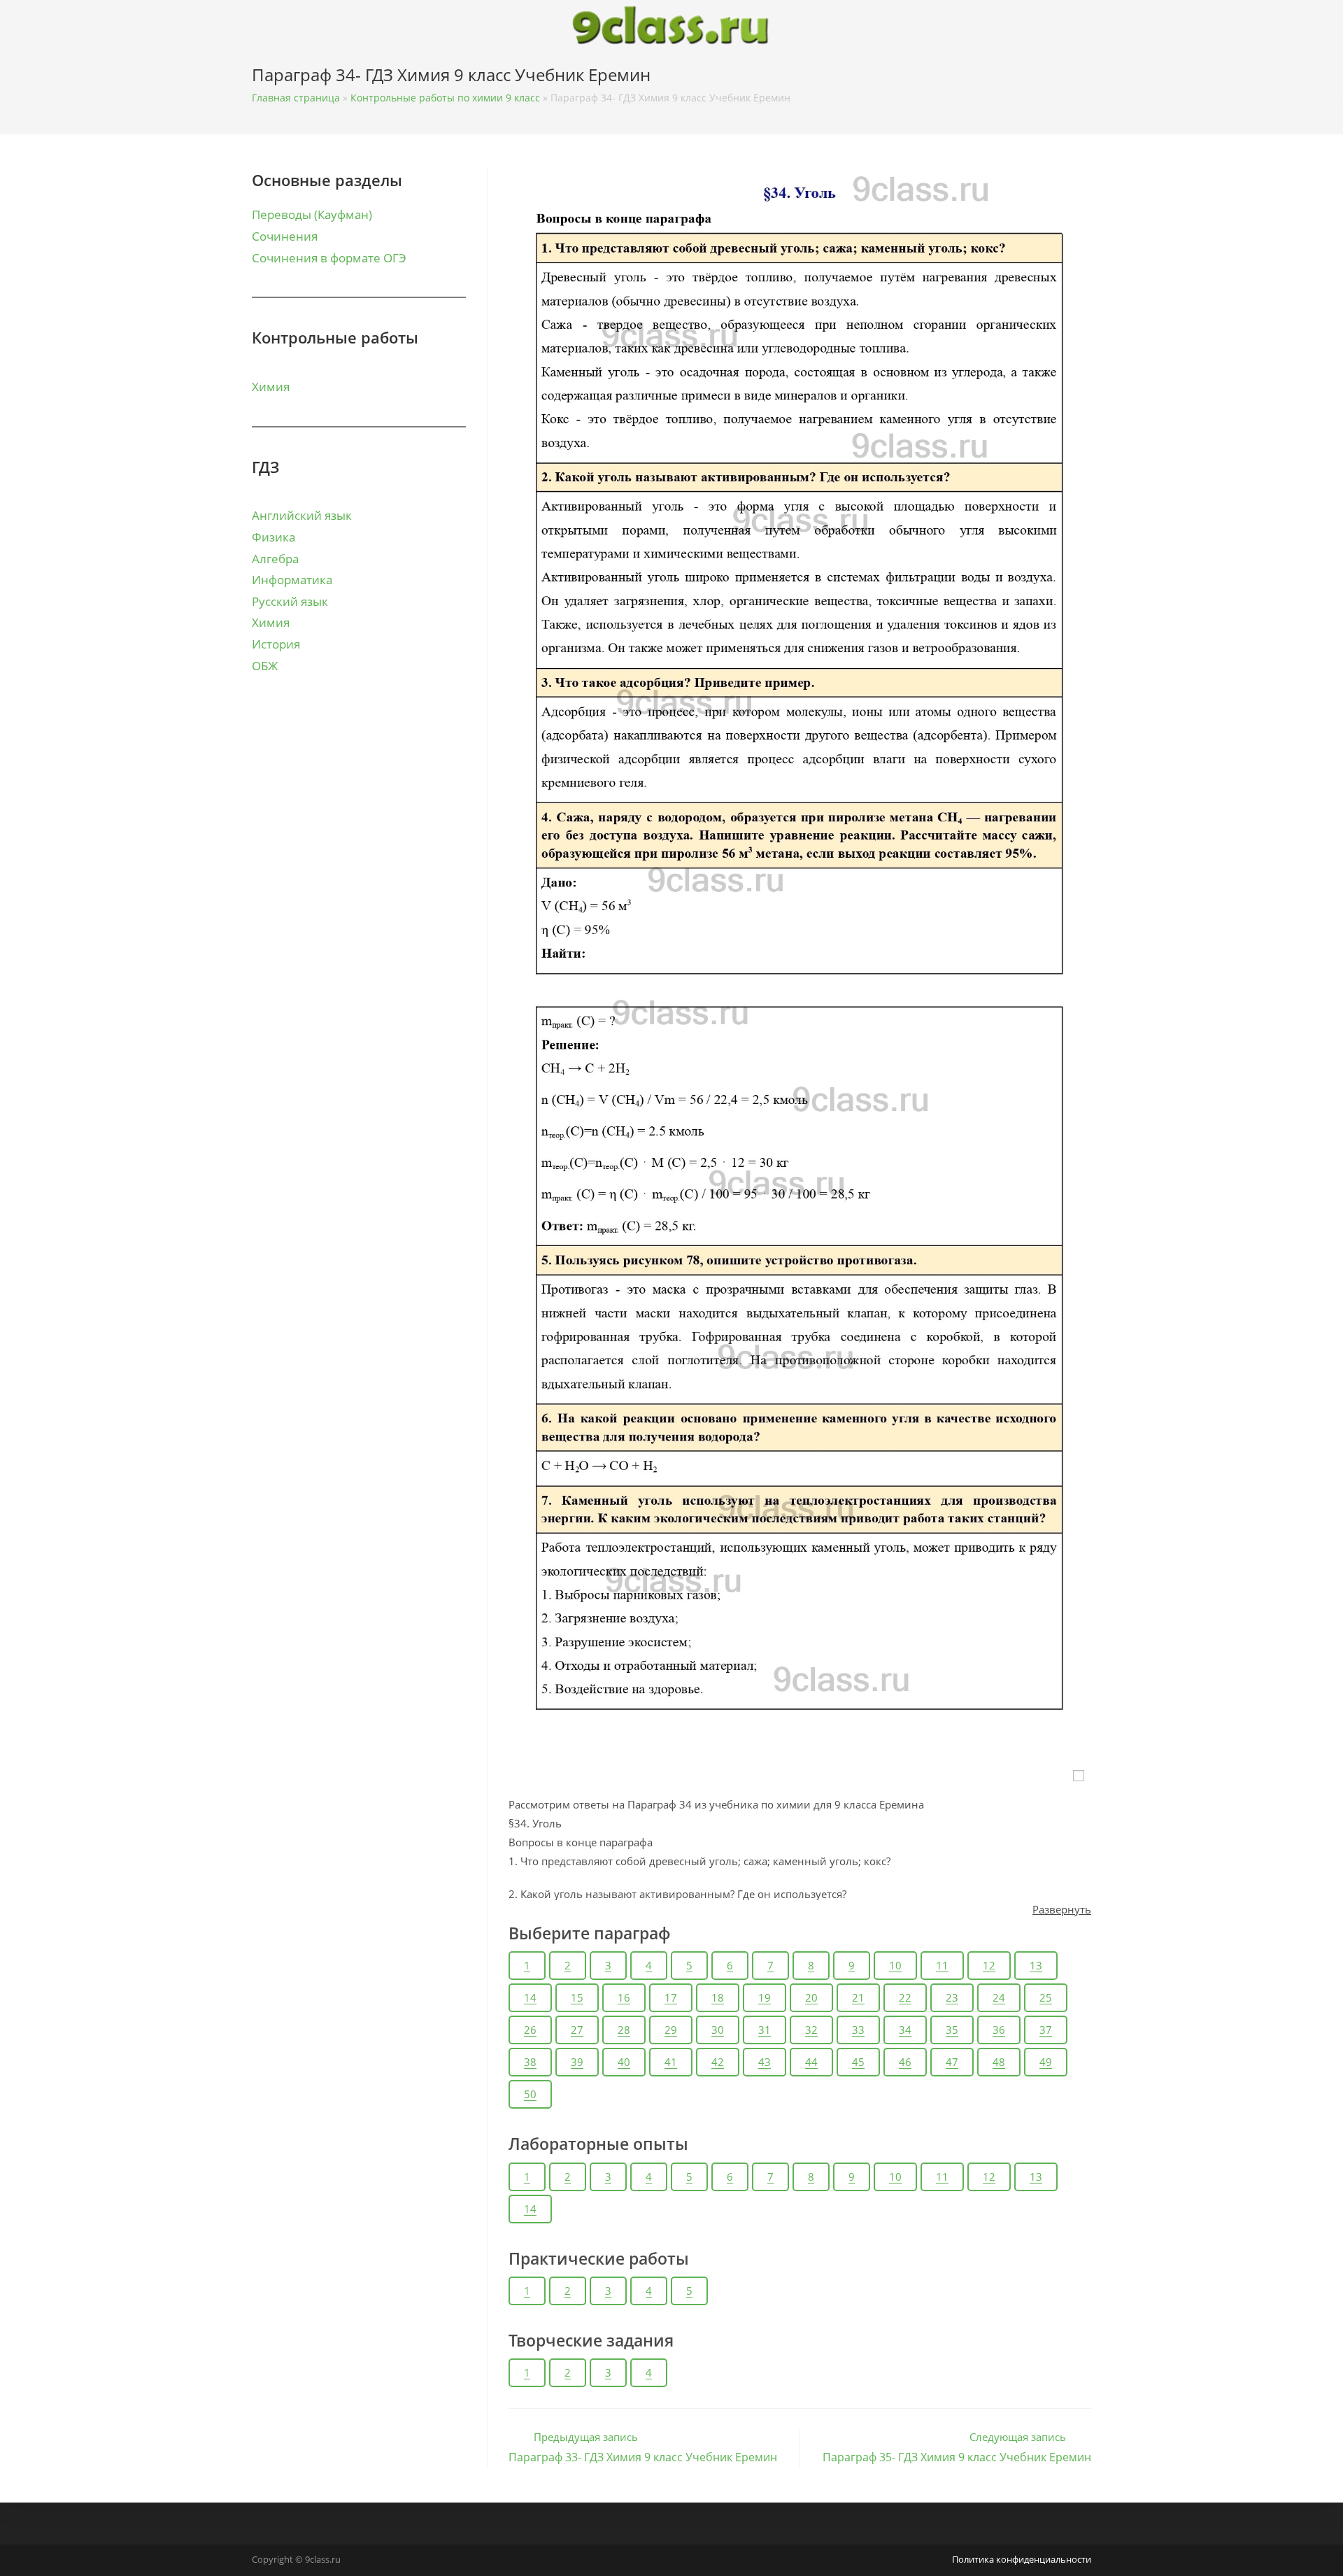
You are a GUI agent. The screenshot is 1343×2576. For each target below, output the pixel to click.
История (276, 644)
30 (718, 2030)
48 (999, 2062)
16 (624, 1997)
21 (858, 1997)
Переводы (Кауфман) (312, 214)
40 (624, 2062)
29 (671, 2030)
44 (811, 2062)
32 (811, 2030)
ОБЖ (265, 666)
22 (905, 1997)
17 (671, 1997)
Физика (273, 537)
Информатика (292, 580)
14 (530, 1997)
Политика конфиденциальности (1022, 2559)
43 (765, 2062)
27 (577, 2030)
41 (671, 2062)
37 (1046, 2030)
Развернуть (1062, 1909)
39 (577, 2062)
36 (999, 2030)
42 (718, 2062)
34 (905, 2030)
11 (942, 1965)
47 (952, 2062)
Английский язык (302, 515)
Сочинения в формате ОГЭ (329, 258)
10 (895, 1965)
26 (530, 2030)
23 (952, 1997)
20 (811, 1997)
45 (858, 2062)
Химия (271, 387)
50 (530, 2094)
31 (765, 2030)
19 (765, 1997)
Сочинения (285, 236)
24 (999, 1997)
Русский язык (290, 601)
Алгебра (275, 559)
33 (858, 2030)
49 (1046, 2062)
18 (718, 1997)
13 (1036, 1965)
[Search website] (1087, 78)
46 (905, 2062)
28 (624, 2030)
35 (952, 2030)
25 (1046, 1997)
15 (577, 1997)
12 (989, 1965)
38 (530, 2062)
